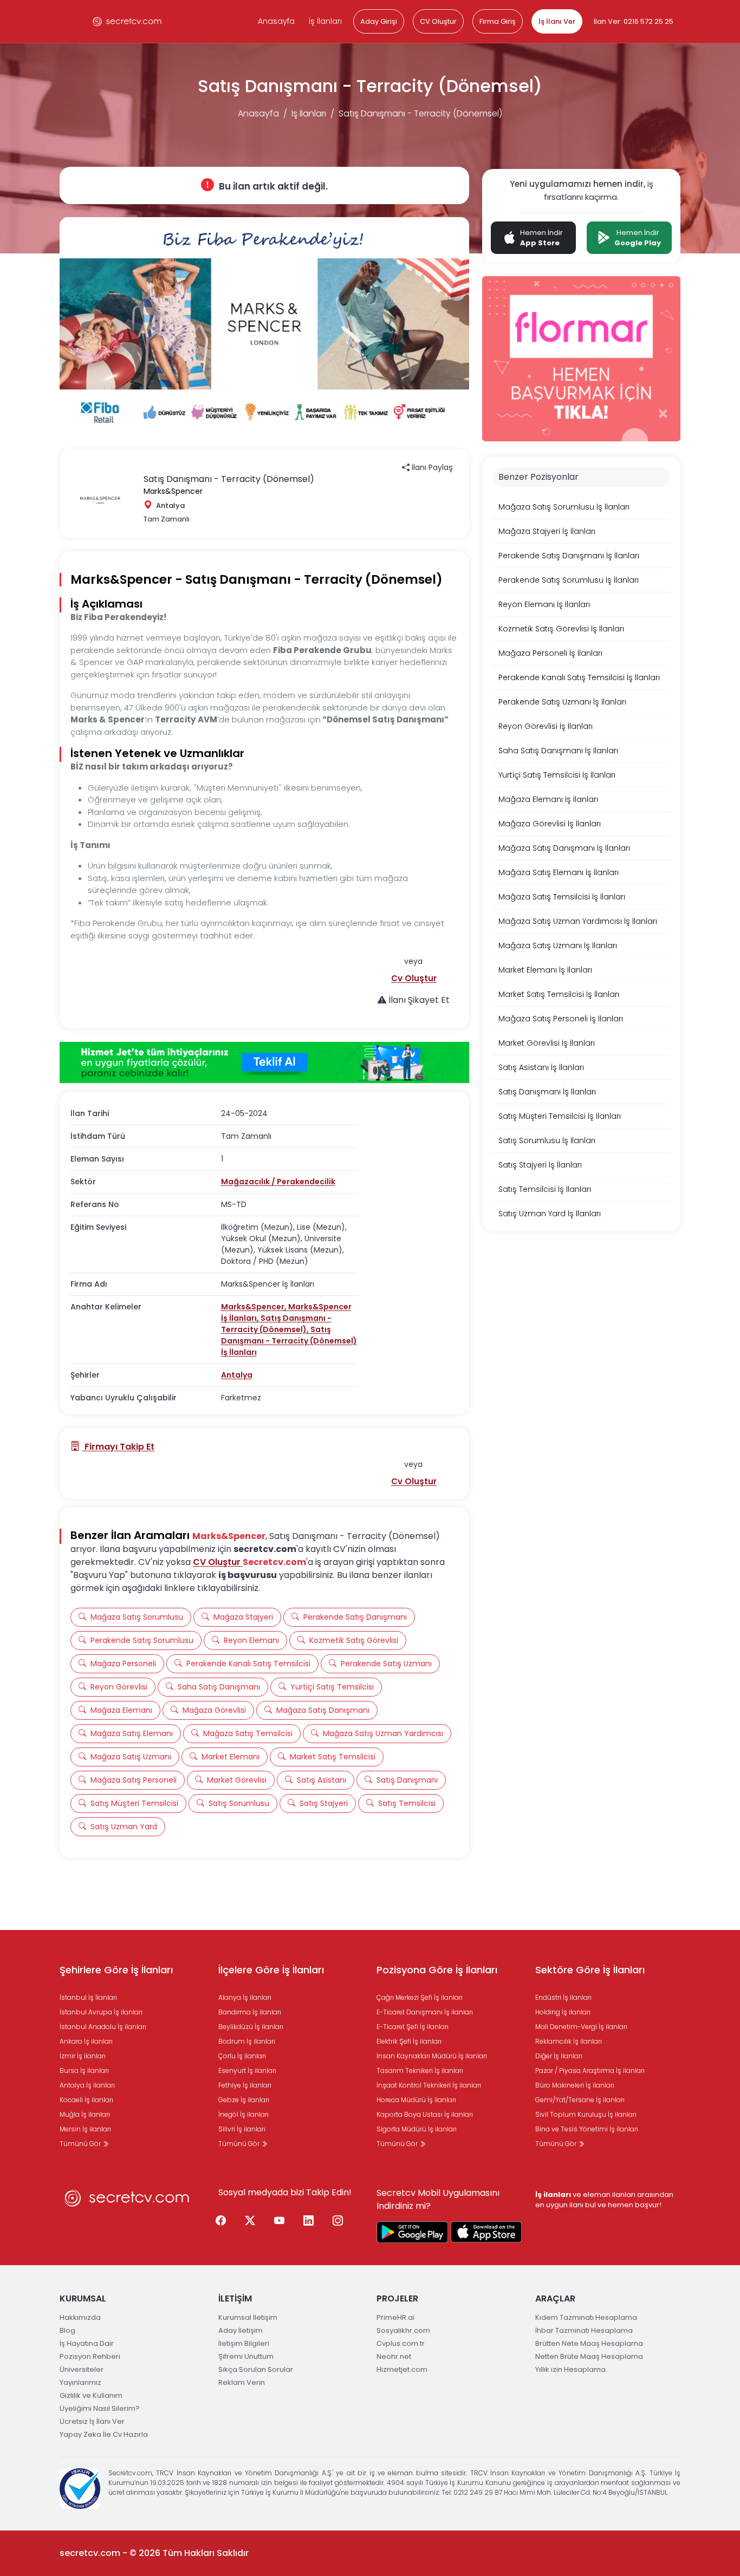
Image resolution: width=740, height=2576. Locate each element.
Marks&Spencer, (255, 1307)
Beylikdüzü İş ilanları (251, 2027)
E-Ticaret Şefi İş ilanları (413, 2027)
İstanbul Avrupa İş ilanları (101, 2012)
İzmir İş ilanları (83, 2056)
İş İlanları (325, 21)
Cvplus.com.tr (401, 2343)
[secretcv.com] (127, 21)
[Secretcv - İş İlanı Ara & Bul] (412, 2232)
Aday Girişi (379, 21)
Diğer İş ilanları (559, 2056)
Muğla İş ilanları (85, 2114)
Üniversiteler (82, 2369)
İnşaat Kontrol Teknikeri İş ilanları (429, 2085)
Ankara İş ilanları (86, 2041)
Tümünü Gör (81, 2144)
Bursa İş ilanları (84, 2070)
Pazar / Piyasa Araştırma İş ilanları (590, 2070)
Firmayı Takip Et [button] (118, 1447)
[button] (414, 978)
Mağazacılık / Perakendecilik (278, 1182)
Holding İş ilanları (563, 2012)
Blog (67, 2330)
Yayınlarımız (80, 2382)
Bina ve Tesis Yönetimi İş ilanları (587, 2129)
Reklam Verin (242, 2382)
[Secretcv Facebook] (221, 2221)
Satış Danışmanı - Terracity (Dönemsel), (276, 1324)
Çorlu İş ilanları (242, 2056)
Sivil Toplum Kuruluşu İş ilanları (586, 2114)
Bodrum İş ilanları (247, 2041)
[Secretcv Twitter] (250, 2221)
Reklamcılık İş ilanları (569, 2041)
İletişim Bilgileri (244, 2343)
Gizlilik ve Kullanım (91, 2395)
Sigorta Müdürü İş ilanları (417, 2129)
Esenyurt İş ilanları (247, 2070)
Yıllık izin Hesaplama (570, 2369)
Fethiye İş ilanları (245, 2085)
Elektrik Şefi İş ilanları (409, 2041)
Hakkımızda (80, 2317)
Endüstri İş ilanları (563, 1997)
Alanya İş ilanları (245, 1997)
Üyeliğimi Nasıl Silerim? (100, 2408)
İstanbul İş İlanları (88, 1997)
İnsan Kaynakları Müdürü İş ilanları (432, 2056)
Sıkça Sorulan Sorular (256, 2369)
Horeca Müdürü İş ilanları (416, 2100)
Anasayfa (276, 21)
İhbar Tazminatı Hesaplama (584, 2330)
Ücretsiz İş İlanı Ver (92, 2421)
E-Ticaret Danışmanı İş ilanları (425, 2012)
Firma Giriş (498, 21)
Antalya (237, 1375)
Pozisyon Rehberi (90, 2356)
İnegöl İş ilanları (244, 2114)
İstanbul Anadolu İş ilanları (103, 2027)
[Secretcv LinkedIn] (309, 2221)
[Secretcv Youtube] (280, 2221)
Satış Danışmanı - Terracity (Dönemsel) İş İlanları (289, 1341)
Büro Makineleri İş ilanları (575, 2085)
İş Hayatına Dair (87, 2343)
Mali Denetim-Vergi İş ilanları (581, 2027)
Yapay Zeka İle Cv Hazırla (104, 2434)
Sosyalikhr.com (403, 2330)
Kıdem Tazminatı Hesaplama (586, 2317)
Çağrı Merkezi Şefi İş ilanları (420, 1997)
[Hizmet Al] (264, 1062)
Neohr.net (394, 2356)
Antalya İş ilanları (87, 2085)
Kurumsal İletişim (248, 2317)
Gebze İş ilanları (244, 2100)
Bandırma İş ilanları (250, 2012)
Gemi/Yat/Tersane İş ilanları (580, 2100)
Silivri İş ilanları (242, 2129)
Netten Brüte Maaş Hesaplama (589, 2356)
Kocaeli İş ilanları (86, 2100)
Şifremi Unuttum (246, 2356)
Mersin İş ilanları (85, 2129)
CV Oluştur (438, 21)
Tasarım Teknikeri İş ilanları (420, 2070)
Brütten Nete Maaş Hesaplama (589, 2343)
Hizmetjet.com (402, 2369)
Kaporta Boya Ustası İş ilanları (425, 2114)
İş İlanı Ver (557, 21)
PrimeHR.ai (395, 2317)
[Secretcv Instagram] (338, 2221)
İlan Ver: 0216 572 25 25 (634, 21)
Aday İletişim (241, 2330)
